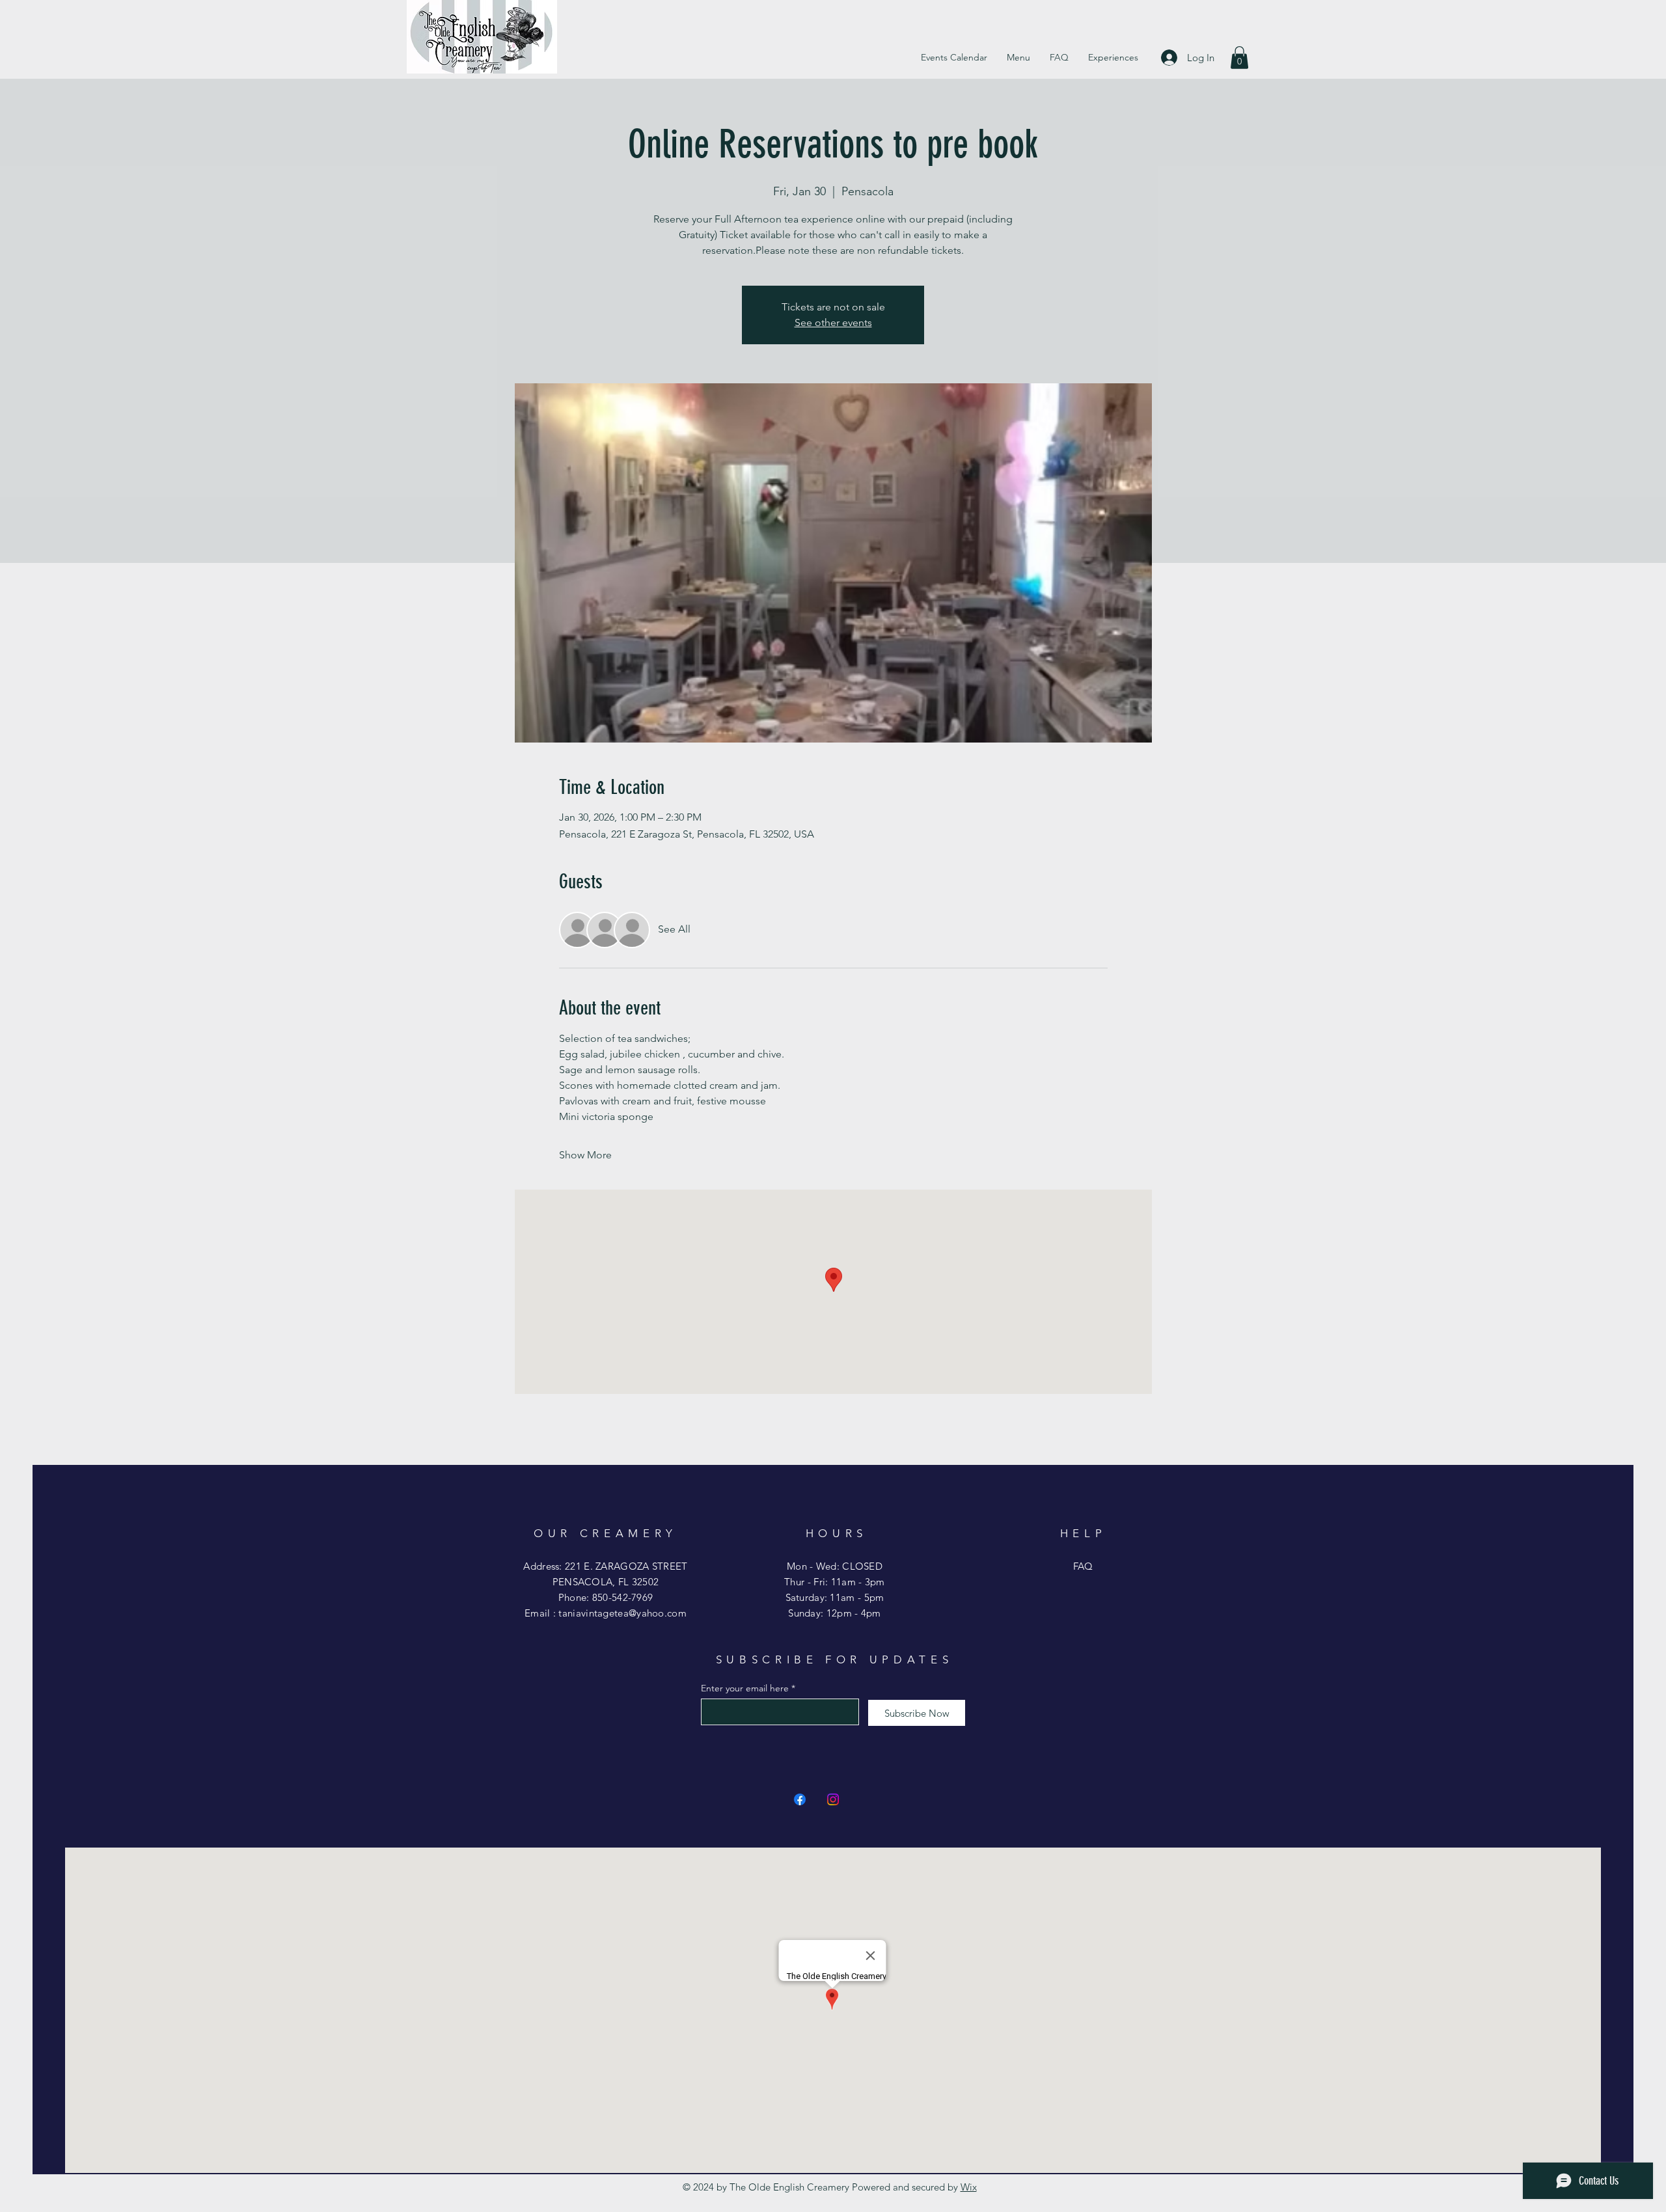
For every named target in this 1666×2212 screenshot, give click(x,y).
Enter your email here (745, 1688)
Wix (969, 2187)
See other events (833, 322)
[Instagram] (833, 1799)
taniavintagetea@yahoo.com (622, 1613)
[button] (1239, 58)
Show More (585, 1155)
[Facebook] (800, 1799)
